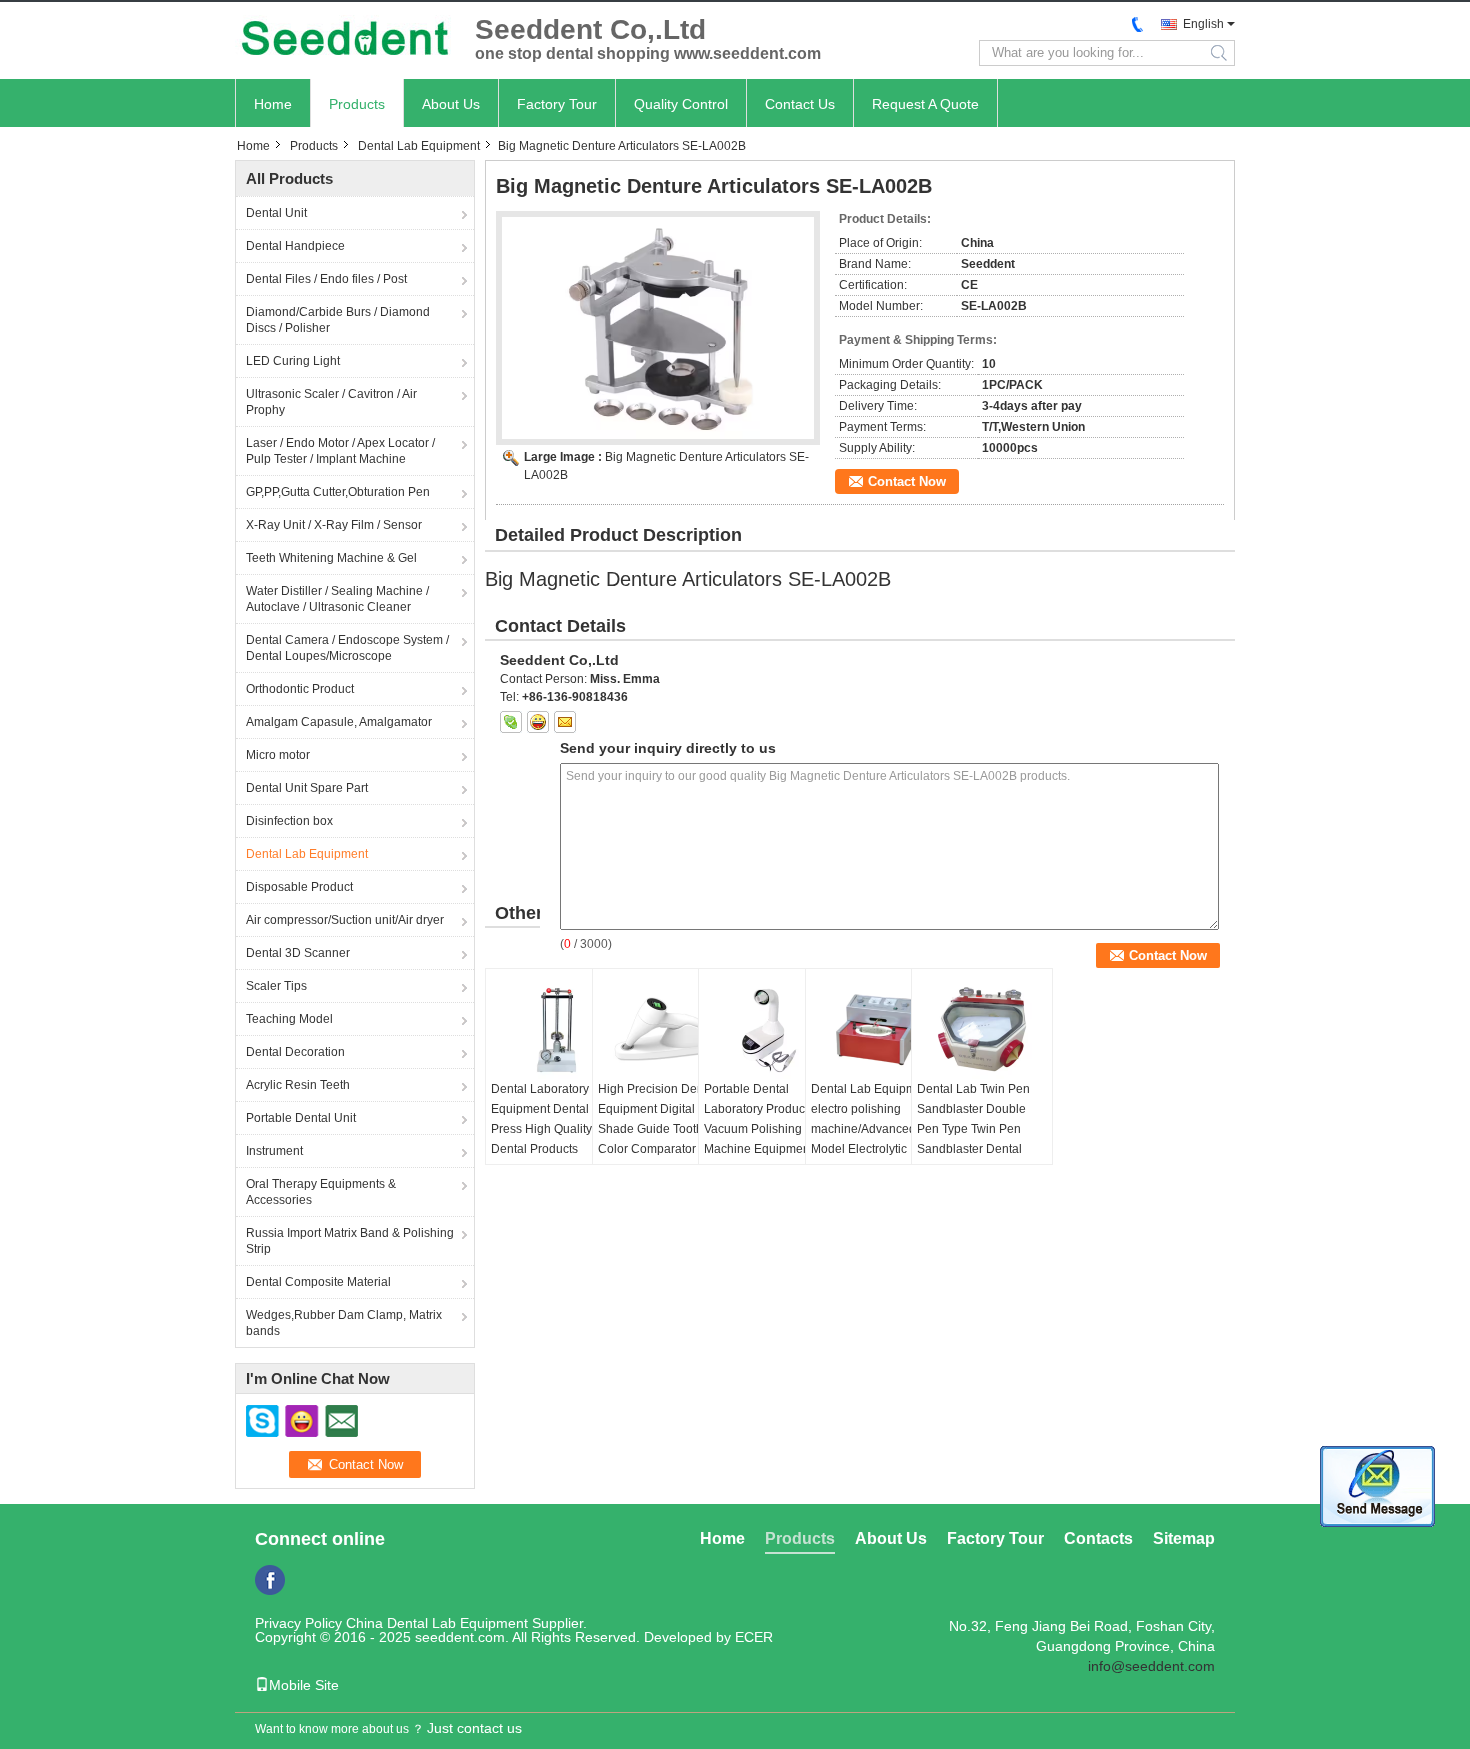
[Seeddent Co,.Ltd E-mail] (565, 722)
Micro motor (278, 755)
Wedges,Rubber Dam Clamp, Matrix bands (344, 1323)
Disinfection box (289, 821)
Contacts (1098, 1538)
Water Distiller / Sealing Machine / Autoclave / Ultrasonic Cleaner (337, 599)
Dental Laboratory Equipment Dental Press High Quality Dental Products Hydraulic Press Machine (541, 1139)
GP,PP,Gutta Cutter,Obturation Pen (338, 492)
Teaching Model (289, 1019)
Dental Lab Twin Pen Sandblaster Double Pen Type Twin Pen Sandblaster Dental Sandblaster (973, 1129)
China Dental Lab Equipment (437, 1623)
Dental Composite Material (318, 1282)
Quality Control (681, 104)
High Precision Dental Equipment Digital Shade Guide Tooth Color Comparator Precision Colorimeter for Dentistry (657, 1139)
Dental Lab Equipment (419, 146)
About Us (451, 104)
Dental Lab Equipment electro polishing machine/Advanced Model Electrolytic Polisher (872, 1129)
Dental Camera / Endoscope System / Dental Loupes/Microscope (347, 648)
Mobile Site (304, 1685)
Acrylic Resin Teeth (298, 1085)
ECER (754, 1637)
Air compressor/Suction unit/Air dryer (345, 920)
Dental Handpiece (295, 246)
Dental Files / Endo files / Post (326, 279)
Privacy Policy (298, 1623)
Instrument (274, 1151)
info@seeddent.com (1151, 1666)
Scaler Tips (276, 986)
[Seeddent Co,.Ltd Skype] (511, 722)
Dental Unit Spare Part (307, 788)
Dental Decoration (295, 1052)
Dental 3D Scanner (298, 953)
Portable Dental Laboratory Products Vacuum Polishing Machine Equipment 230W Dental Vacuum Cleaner (763, 1139)
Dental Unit (276, 213)
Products (357, 104)
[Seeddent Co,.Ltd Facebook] (270, 1580)
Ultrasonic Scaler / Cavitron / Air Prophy (331, 402)
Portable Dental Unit (301, 1118)
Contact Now (907, 481)
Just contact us (474, 1728)
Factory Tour (557, 104)
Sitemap (1184, 1538)
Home (273, 104)
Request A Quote (925, 104)
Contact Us (800, 104)
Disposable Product (299, 887)
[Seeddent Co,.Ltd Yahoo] (538, 722)
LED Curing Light (293, 361)
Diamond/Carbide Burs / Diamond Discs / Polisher (338, 320)
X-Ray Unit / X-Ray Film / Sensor (334, 525)
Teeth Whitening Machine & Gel (331, 558)
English (1203, 24)
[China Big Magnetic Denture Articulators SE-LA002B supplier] (658, 328)
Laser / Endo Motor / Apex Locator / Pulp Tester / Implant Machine (340, 451)
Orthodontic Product (300, 689)
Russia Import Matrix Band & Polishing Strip (350, 1241)
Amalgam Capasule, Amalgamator (339, 722)
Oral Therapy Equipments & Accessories (321, 1192)
